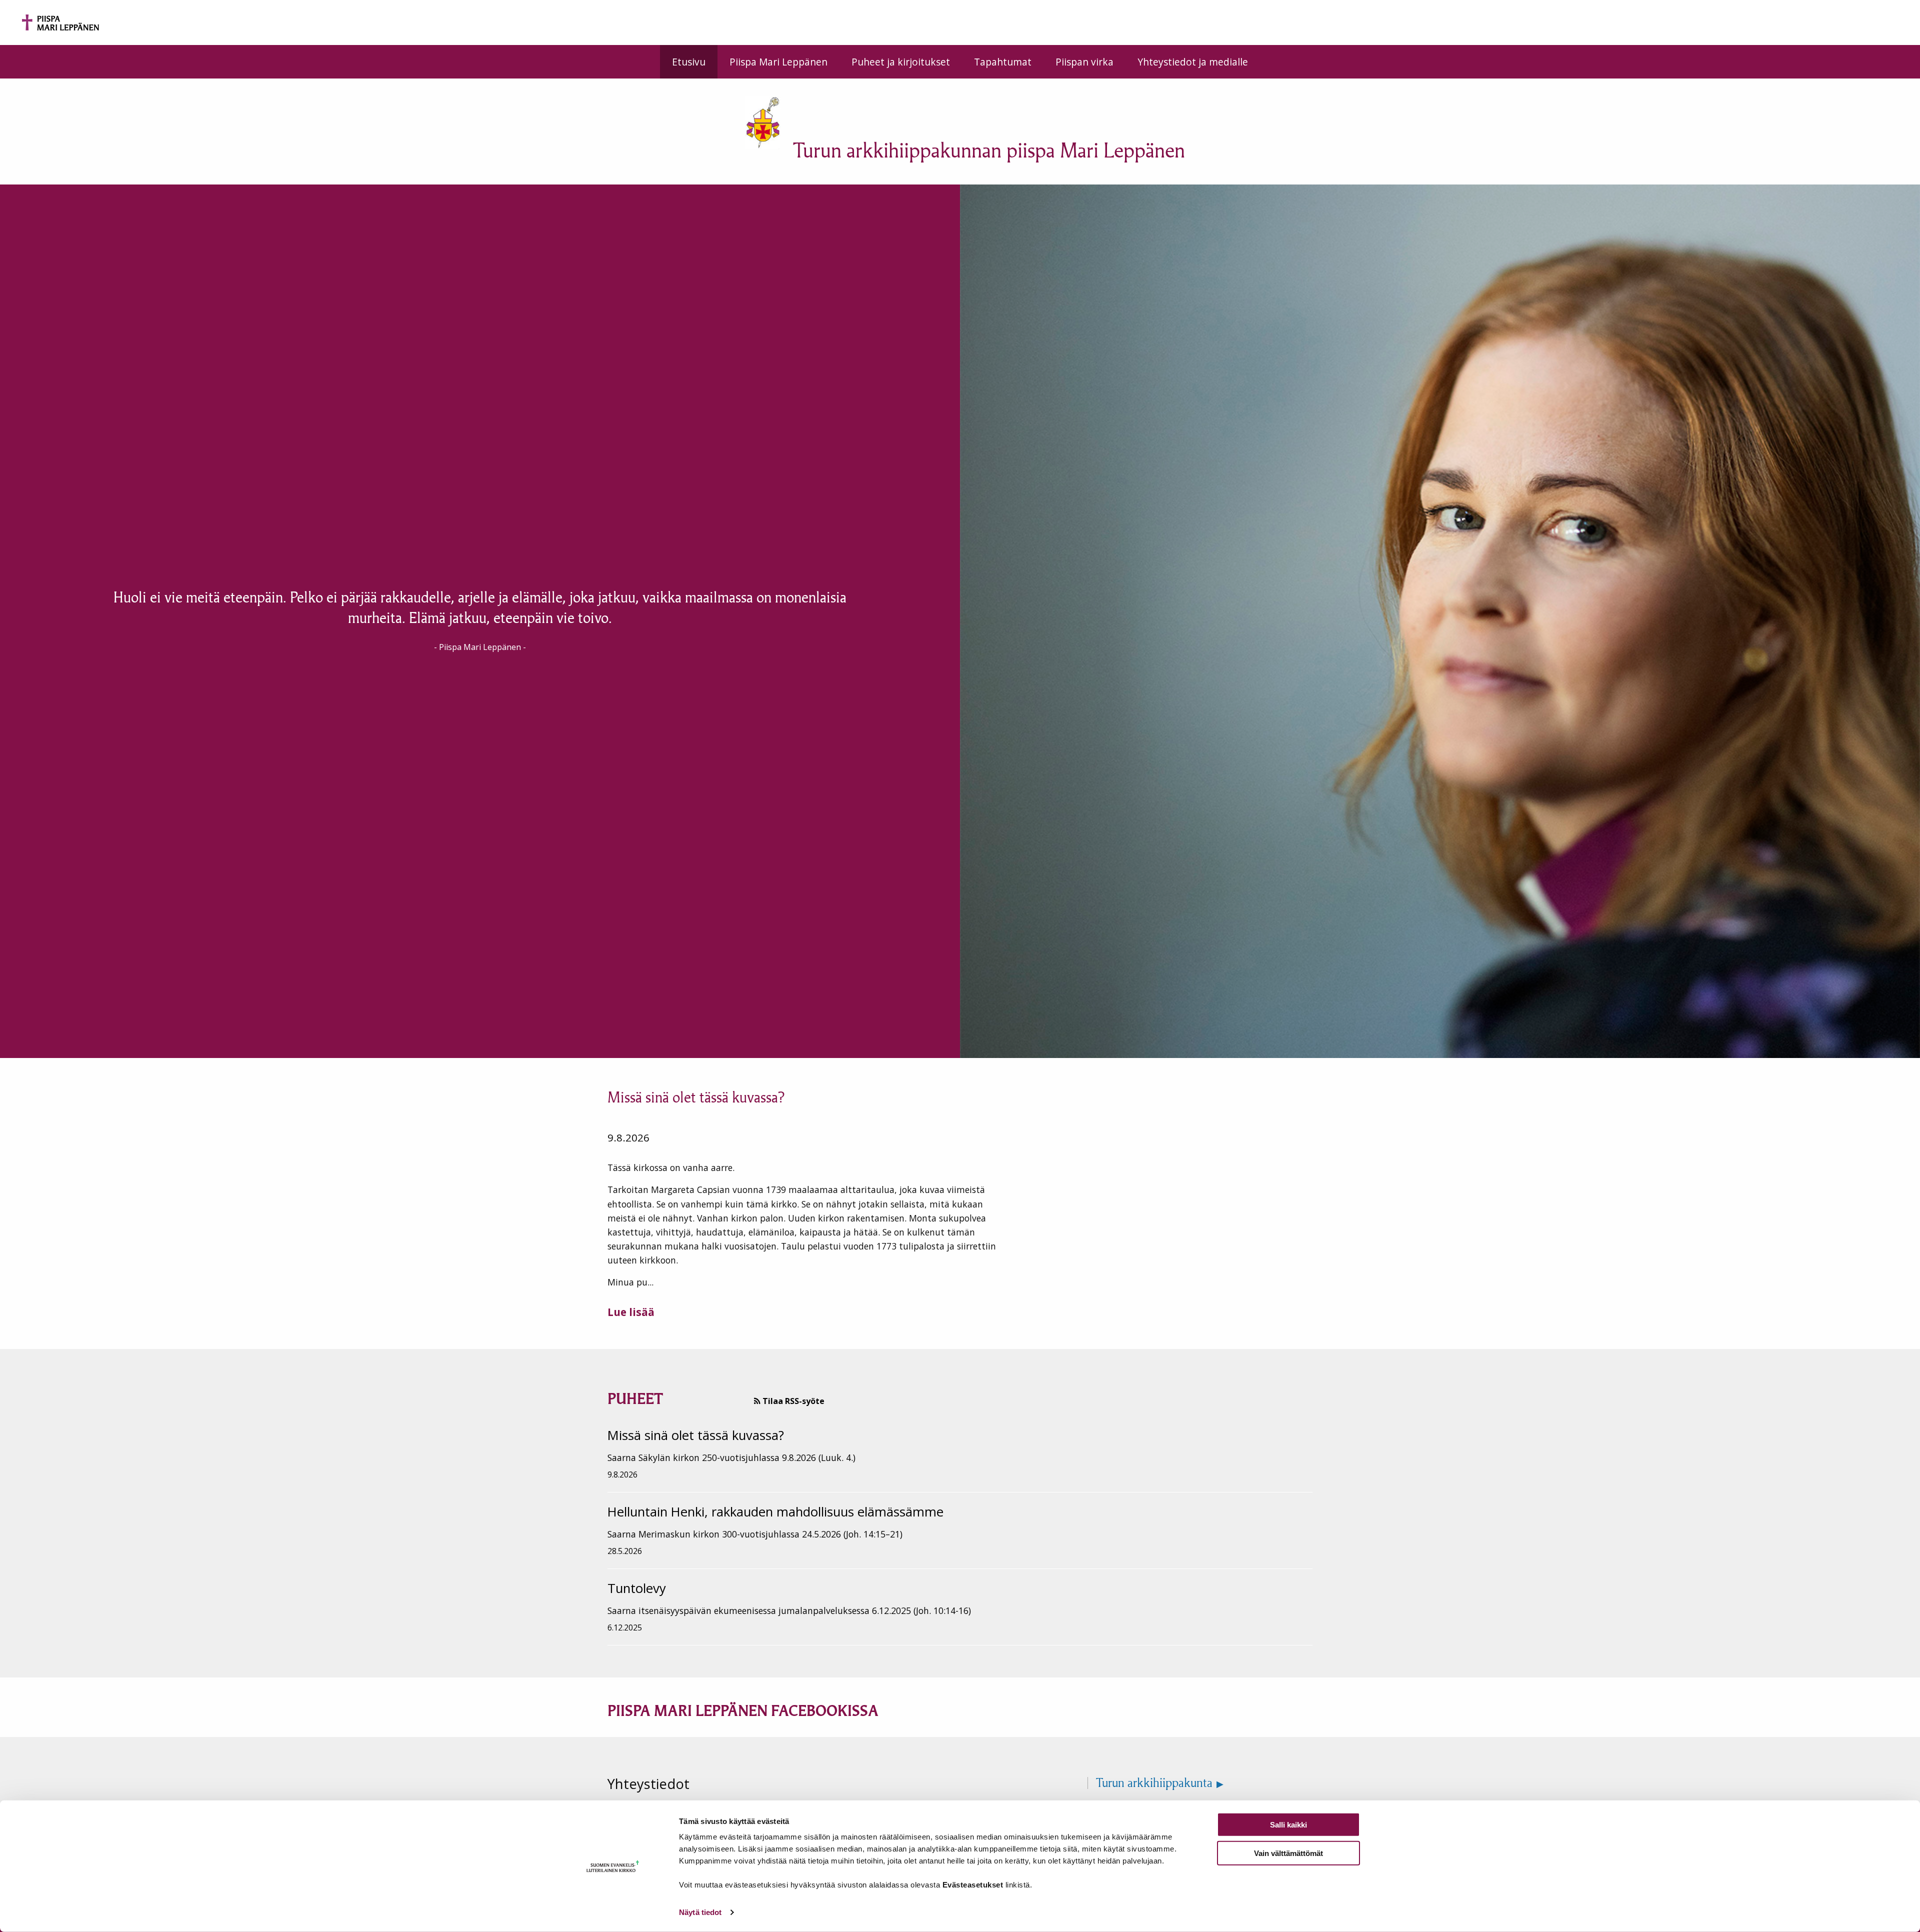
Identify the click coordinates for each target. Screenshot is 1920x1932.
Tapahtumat (1003, 62)
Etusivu (689, 62)
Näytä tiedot (700, 1912)
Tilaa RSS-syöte (792, 1401)
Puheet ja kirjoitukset (901, 62)
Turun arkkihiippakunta (1154, 1783)
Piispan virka (1084, 62)
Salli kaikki (1288, 1825)
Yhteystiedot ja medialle (1193, 62)
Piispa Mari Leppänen (778, 62)
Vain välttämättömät (1288, 1853)
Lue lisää (631, 1312)
